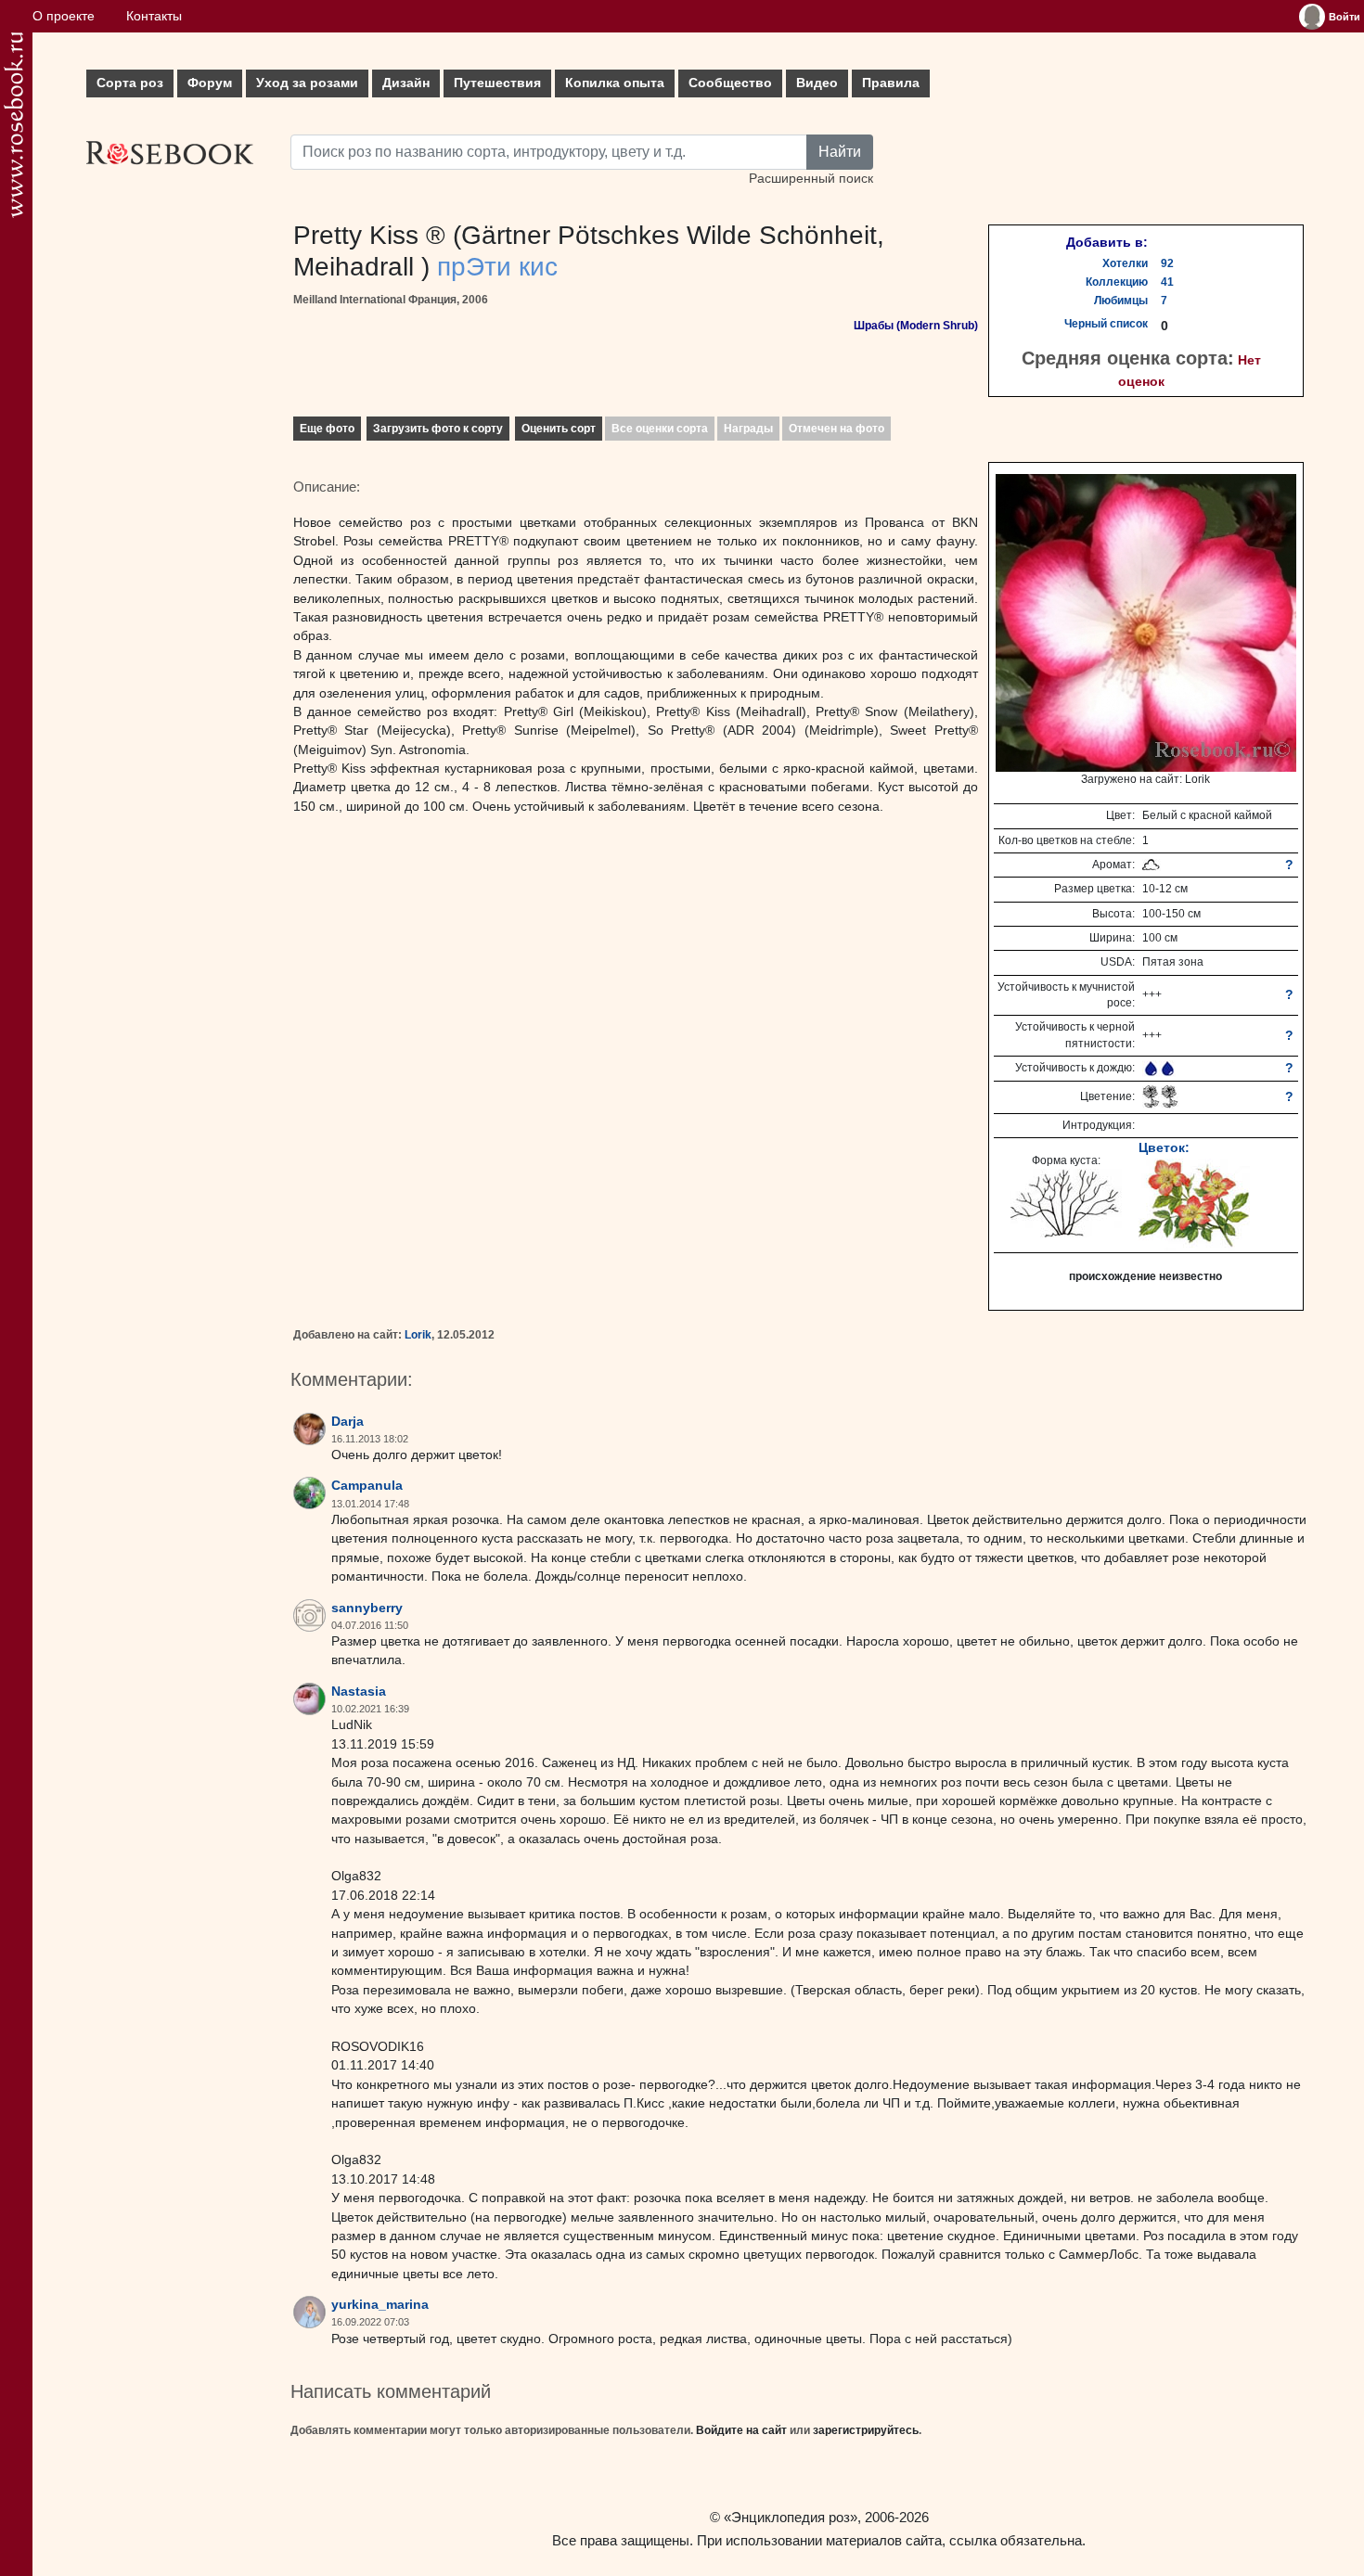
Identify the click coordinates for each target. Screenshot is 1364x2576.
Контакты (154, 16)
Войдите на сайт (741, 2430)
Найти (840, 152)
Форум (210, 83)
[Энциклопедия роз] (13, 125)
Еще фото (327, 429)
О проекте (64, 16)
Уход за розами (307, 83)
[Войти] (1312, 17)
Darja (347, 1422)
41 (1167, 282)
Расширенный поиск (811, 179)
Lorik (418, 1335)
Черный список (1106, 324)
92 (1167, 263)
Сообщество (730, 83)
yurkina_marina (380, 2305)
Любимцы (1121, 301)
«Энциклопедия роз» (791, 2517)
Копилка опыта (615, 83)
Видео (817, 83)
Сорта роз (130, 83)
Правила (891, 83)
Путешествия (497, 83)
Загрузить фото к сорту (438, 429)
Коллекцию (1117, 282)
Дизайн (406, 83)
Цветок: (1164, 1147)
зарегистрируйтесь (866, 2430)
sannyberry (367, 1608)
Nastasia (359, 1692)
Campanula (367, 1486)
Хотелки (1125, 263)
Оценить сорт (559, 429)
